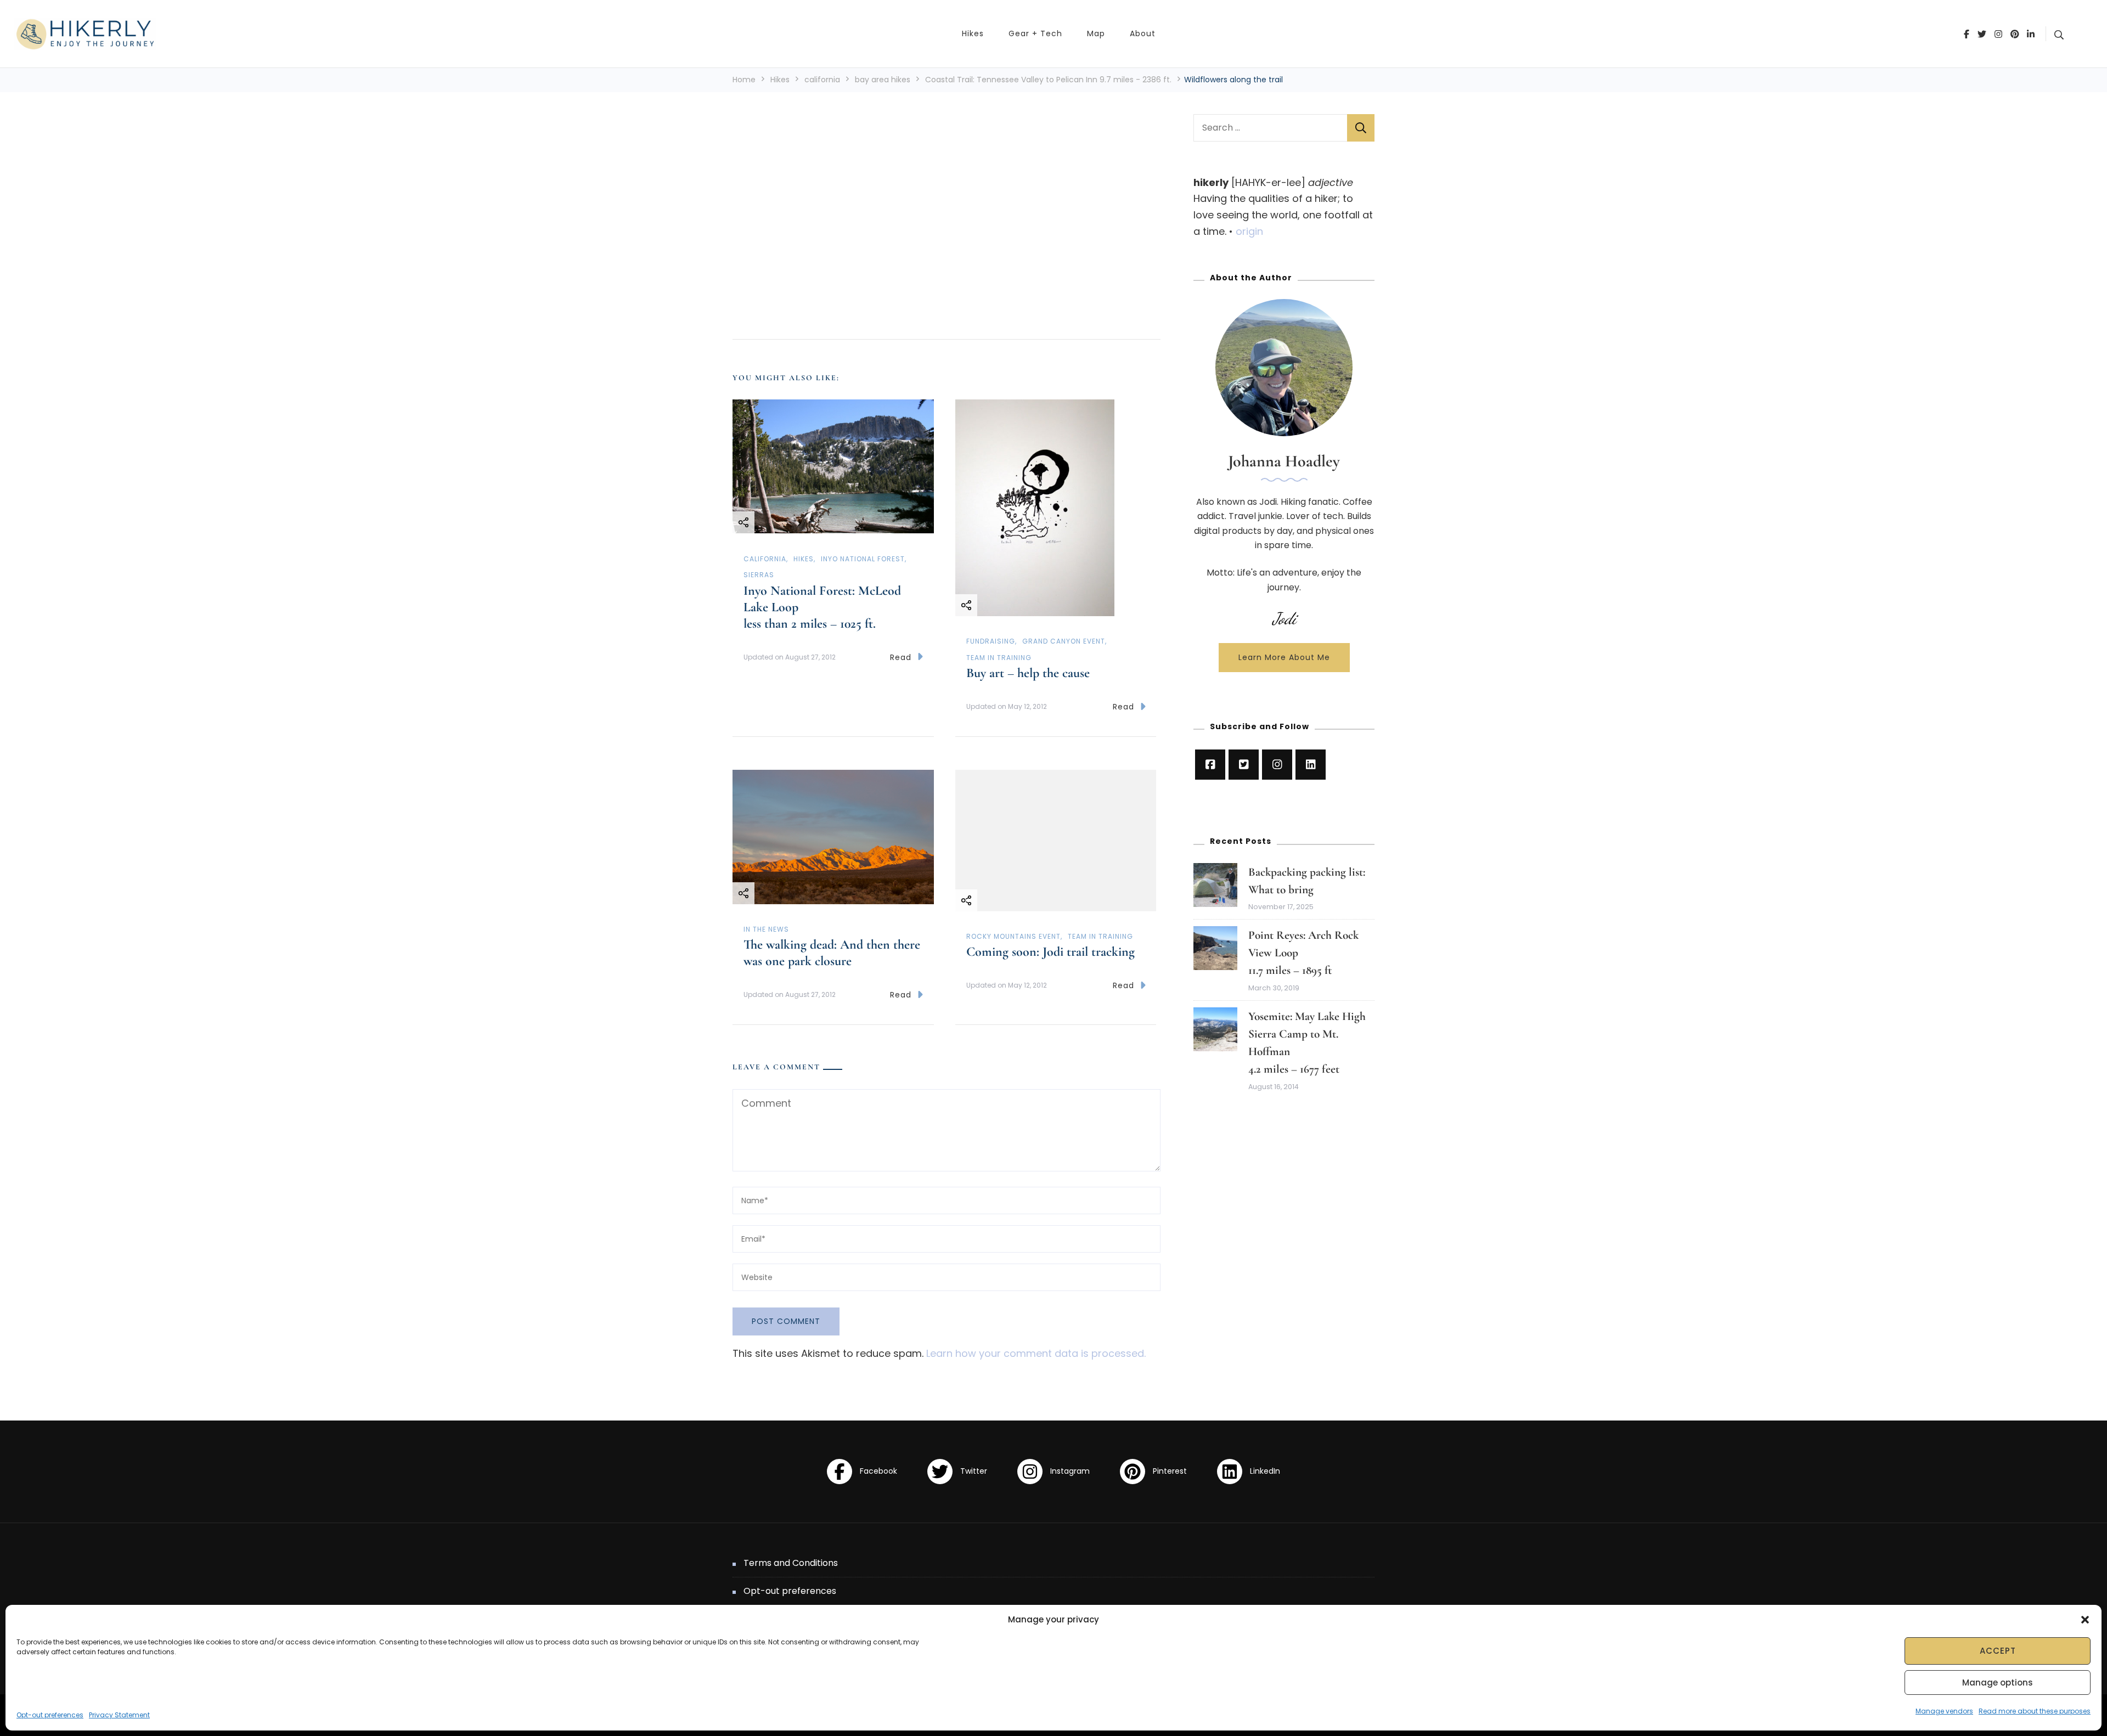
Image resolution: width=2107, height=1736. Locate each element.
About (1143, 33)
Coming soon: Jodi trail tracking (1050, 952)
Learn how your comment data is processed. (1036, 1353)
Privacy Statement (119, 1715)
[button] (2085, 1620)
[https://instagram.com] (1277, 765)
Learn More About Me (1284, 657)
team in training (999, 658)
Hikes (973, 33)
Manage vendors (1944, 1711)
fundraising (991, 641)
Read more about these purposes (2035, 1711)
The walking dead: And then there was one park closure (832, 953)
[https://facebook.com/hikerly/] (1210, 765)
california (822, 80)
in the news (766, 929)
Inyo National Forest (863, 559)
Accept (1998, 1651)
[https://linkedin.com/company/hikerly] (1311, 765)
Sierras (759, 575)
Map (1096, 33)
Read (901, 657)
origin (1249, 231)
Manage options (1998, 1683)
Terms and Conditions (791, 1563)
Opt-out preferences (50, 1715)
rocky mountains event (1013, 936)
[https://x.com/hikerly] (1244, 765)
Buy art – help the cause (1028, 673)
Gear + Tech (1035, 33)
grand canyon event (1064, 641)
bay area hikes (883, 80)
